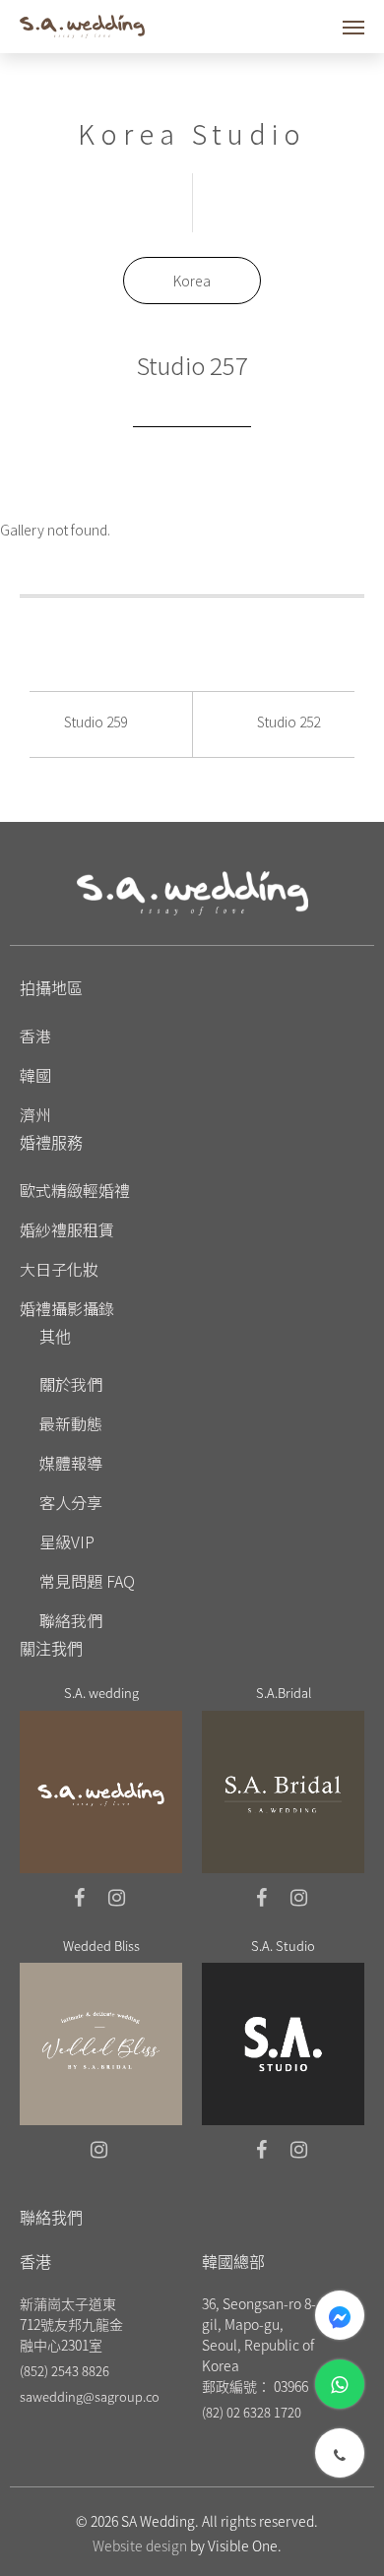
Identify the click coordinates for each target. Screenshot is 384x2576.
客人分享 (71, 1502)
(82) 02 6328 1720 (252, 2412)
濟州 (35, 1114)
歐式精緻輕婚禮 (75, 1190)
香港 (35, 1036)
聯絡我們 (71, 1620)
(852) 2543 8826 (64, 2371)
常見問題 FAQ (87, 1581)
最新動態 (71, 1423)
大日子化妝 (59, 1269)
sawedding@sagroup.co (90, 2396)
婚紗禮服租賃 (67, 1229)
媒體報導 (71, 1463)
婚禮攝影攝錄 (67, 1308)
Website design (140, 2545)
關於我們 (71, 1384)
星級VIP (67, 1541)
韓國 (35, 1075)
